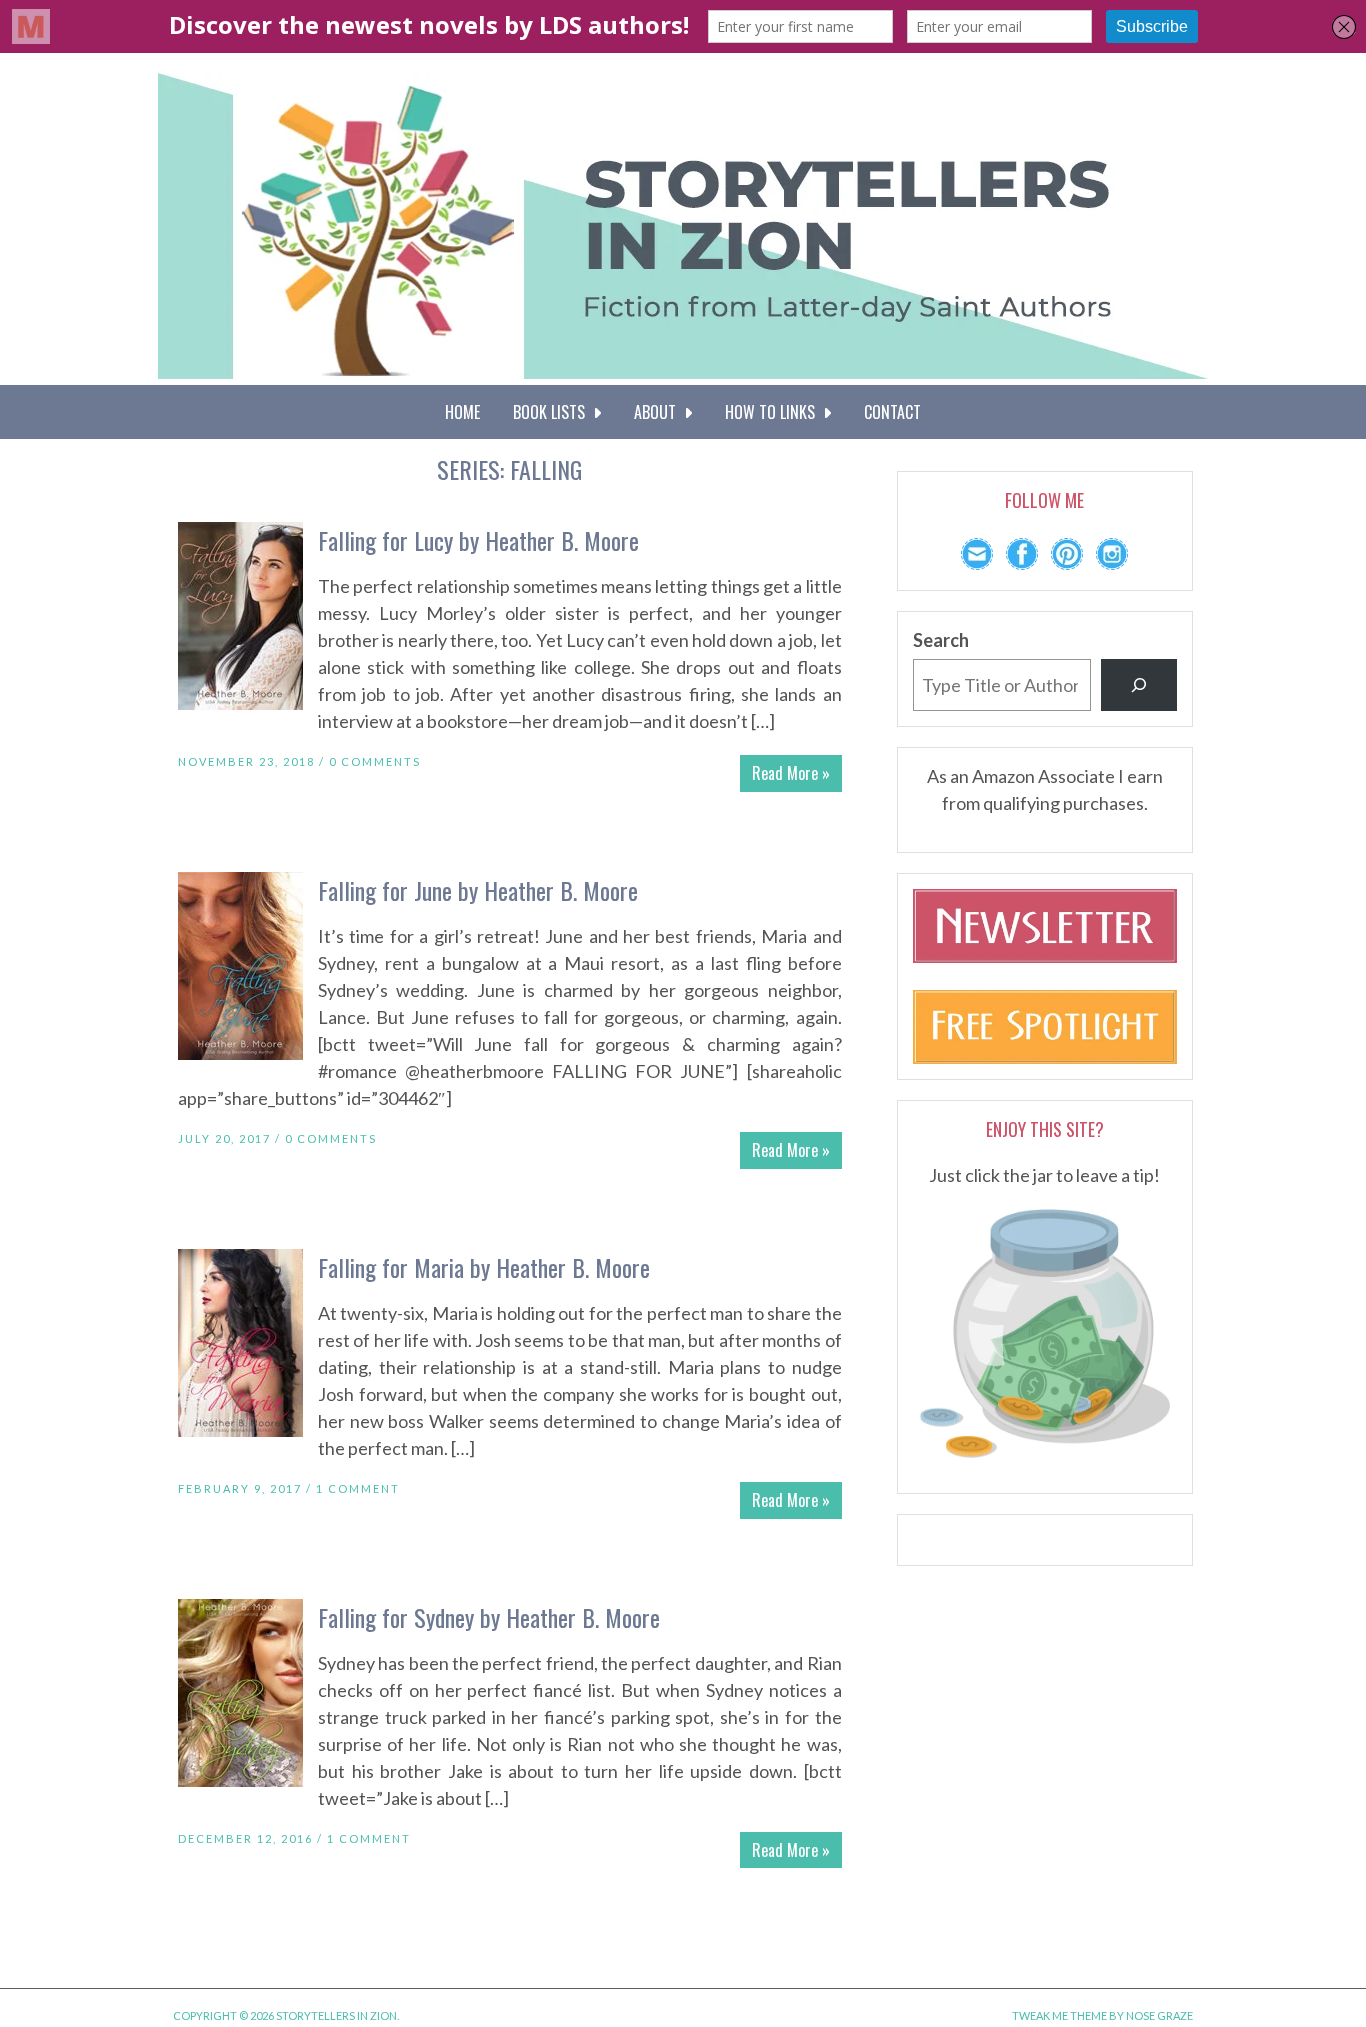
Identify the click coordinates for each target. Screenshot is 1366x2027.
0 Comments (375, 761)
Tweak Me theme (1059, 2015)
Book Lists (553, 412)
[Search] (1139, 685)
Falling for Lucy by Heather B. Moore (478, 540)
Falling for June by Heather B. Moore (478, 890)
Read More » (791, 773)
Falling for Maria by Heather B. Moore (484, 1267)
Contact (892, 412)
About (659, 412)
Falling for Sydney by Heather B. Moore (489, 1617)
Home (462, 412)
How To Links (774, 412)
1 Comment (358, 1488)
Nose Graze (1159, 2015)
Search (941, 640)
